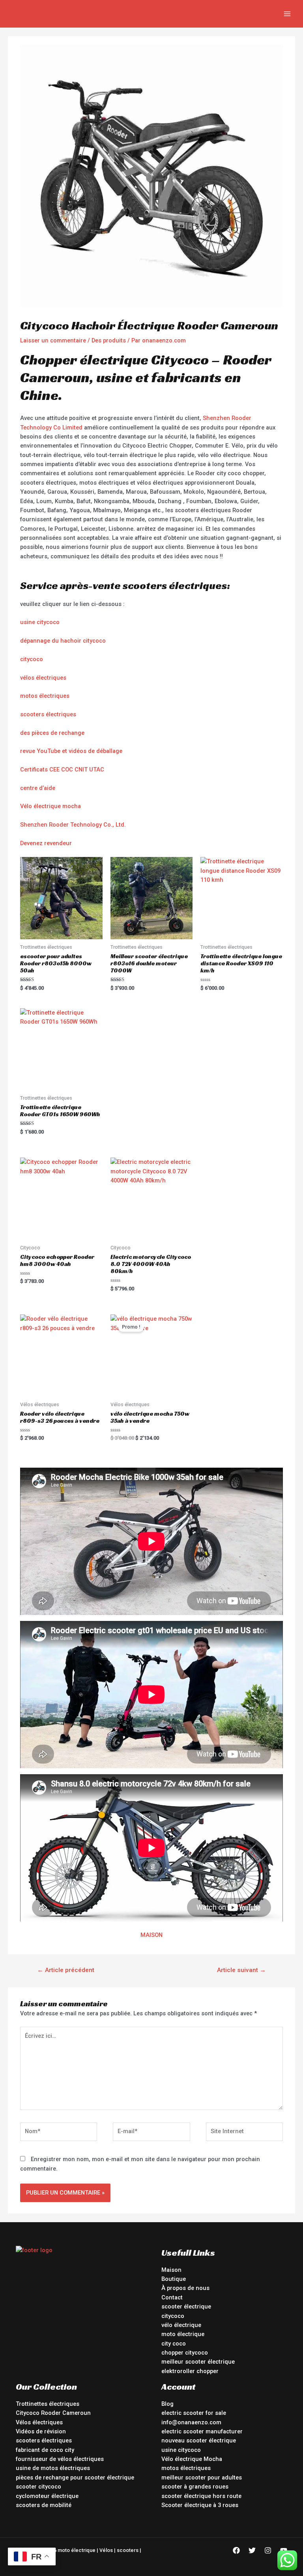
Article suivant (241, 1970)
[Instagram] (268, 2550)
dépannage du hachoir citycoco (63, 641)
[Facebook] (236, 2550)
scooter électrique (186, 2307)
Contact (172, 2297)
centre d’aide (38, 788)
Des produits (109, 340)
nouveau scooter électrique (199, 2440)
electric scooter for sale (194, 2413)
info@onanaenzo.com (191, 2422)
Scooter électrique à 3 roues (200, 2505)
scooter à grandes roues (195, 2487)
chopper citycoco (185, 2353)
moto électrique (183, 2334)
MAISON (151, 1935)
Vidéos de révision (41, 2431)
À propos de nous (185, 2288)
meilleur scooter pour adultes (202, 2477)
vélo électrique (181, 2325)
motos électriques (45, 696)
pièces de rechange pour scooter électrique (75, 2477)
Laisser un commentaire (53, 340)
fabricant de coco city (45, 2450)
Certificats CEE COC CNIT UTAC (62, 769)
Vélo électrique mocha (50, 806)
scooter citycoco (38, 2487)
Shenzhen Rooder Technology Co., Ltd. (73, 825)
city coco (174, 2344)
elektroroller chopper (190, 2371)
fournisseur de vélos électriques (60, 2459)
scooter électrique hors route (201, 2496)
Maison (171, 2270)
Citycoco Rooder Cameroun (53, 2413)
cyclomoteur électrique (47, 2496)
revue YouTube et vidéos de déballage (71, 751)
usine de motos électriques (53, 2468)
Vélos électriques (39, 2422)
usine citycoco (40, 622)
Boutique (174, 2279)
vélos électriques (43, 678)
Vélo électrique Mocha (192, 2459)
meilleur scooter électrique (198, 2362)
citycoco (32, 659)
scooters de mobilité (44, 2505)
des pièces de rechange (52, 733)
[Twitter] (252, 2550)
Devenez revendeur (46, 843)
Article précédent (66, 1970)
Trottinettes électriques (48, 2404)
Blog (167, 2404)
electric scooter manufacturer (202, 2431)
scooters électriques (48, 714)
